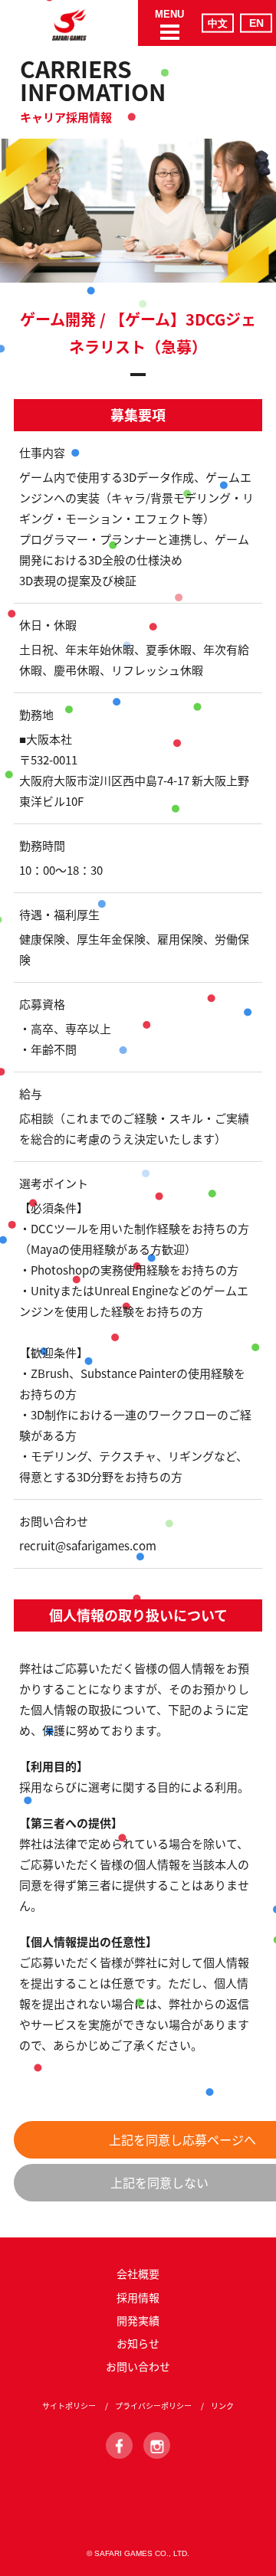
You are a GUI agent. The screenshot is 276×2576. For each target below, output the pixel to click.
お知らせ (138, 2343)
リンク (222, 2406)
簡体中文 (218, 23)
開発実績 (138, 2320)
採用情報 (138, 2297)
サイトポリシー (69, 2406)
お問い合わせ (138, 2366)
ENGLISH (256, 23)
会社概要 (138, 2273)
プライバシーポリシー (153, 2406)
